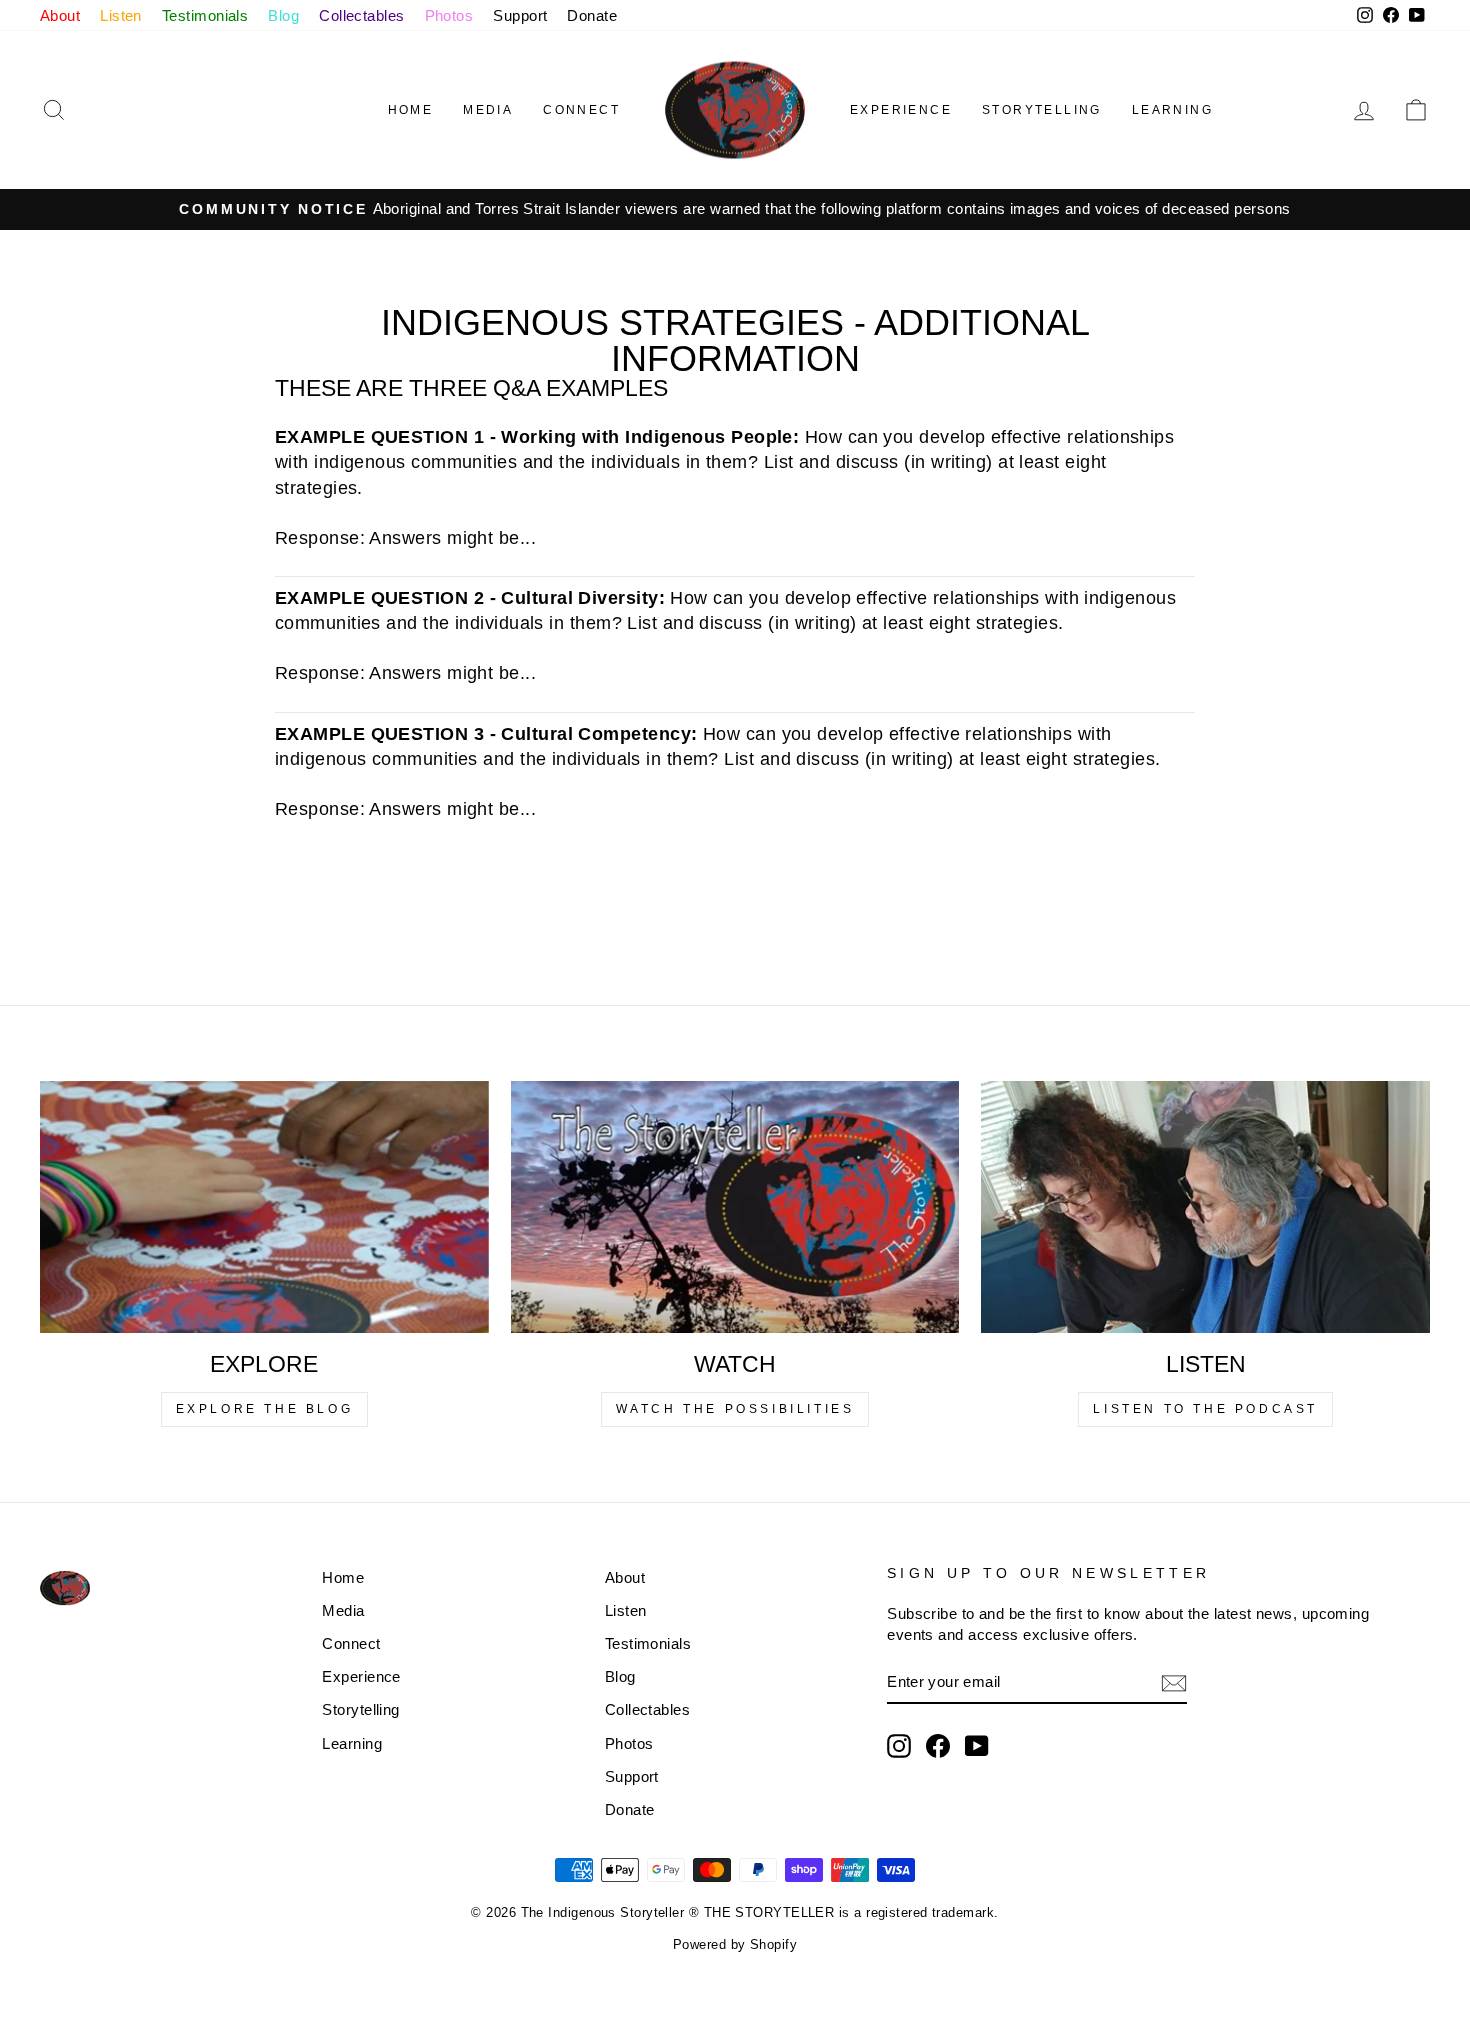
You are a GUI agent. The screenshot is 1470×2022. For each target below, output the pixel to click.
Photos (449, 15)
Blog (283, 15)
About (60, 15)
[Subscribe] (1174, 1682)
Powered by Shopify (735, 1945)
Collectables (361, 15)
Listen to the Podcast (1205, 1409)
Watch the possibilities (735, 1409)
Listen (121, 15)
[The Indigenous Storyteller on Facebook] (938, 1746)
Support (520, 15)
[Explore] (264, 1207)
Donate (592, 15)
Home (411, 110)
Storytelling (1042, 110)
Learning (1172, 110)
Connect (581, 110)
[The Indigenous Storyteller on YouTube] (977, 1746)
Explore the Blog (265, 1409)
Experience (901, 110)
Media (488, 110)
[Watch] (735, 1207)
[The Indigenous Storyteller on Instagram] (899, 1746)
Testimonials (205, 15)
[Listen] (1205, 1207)
